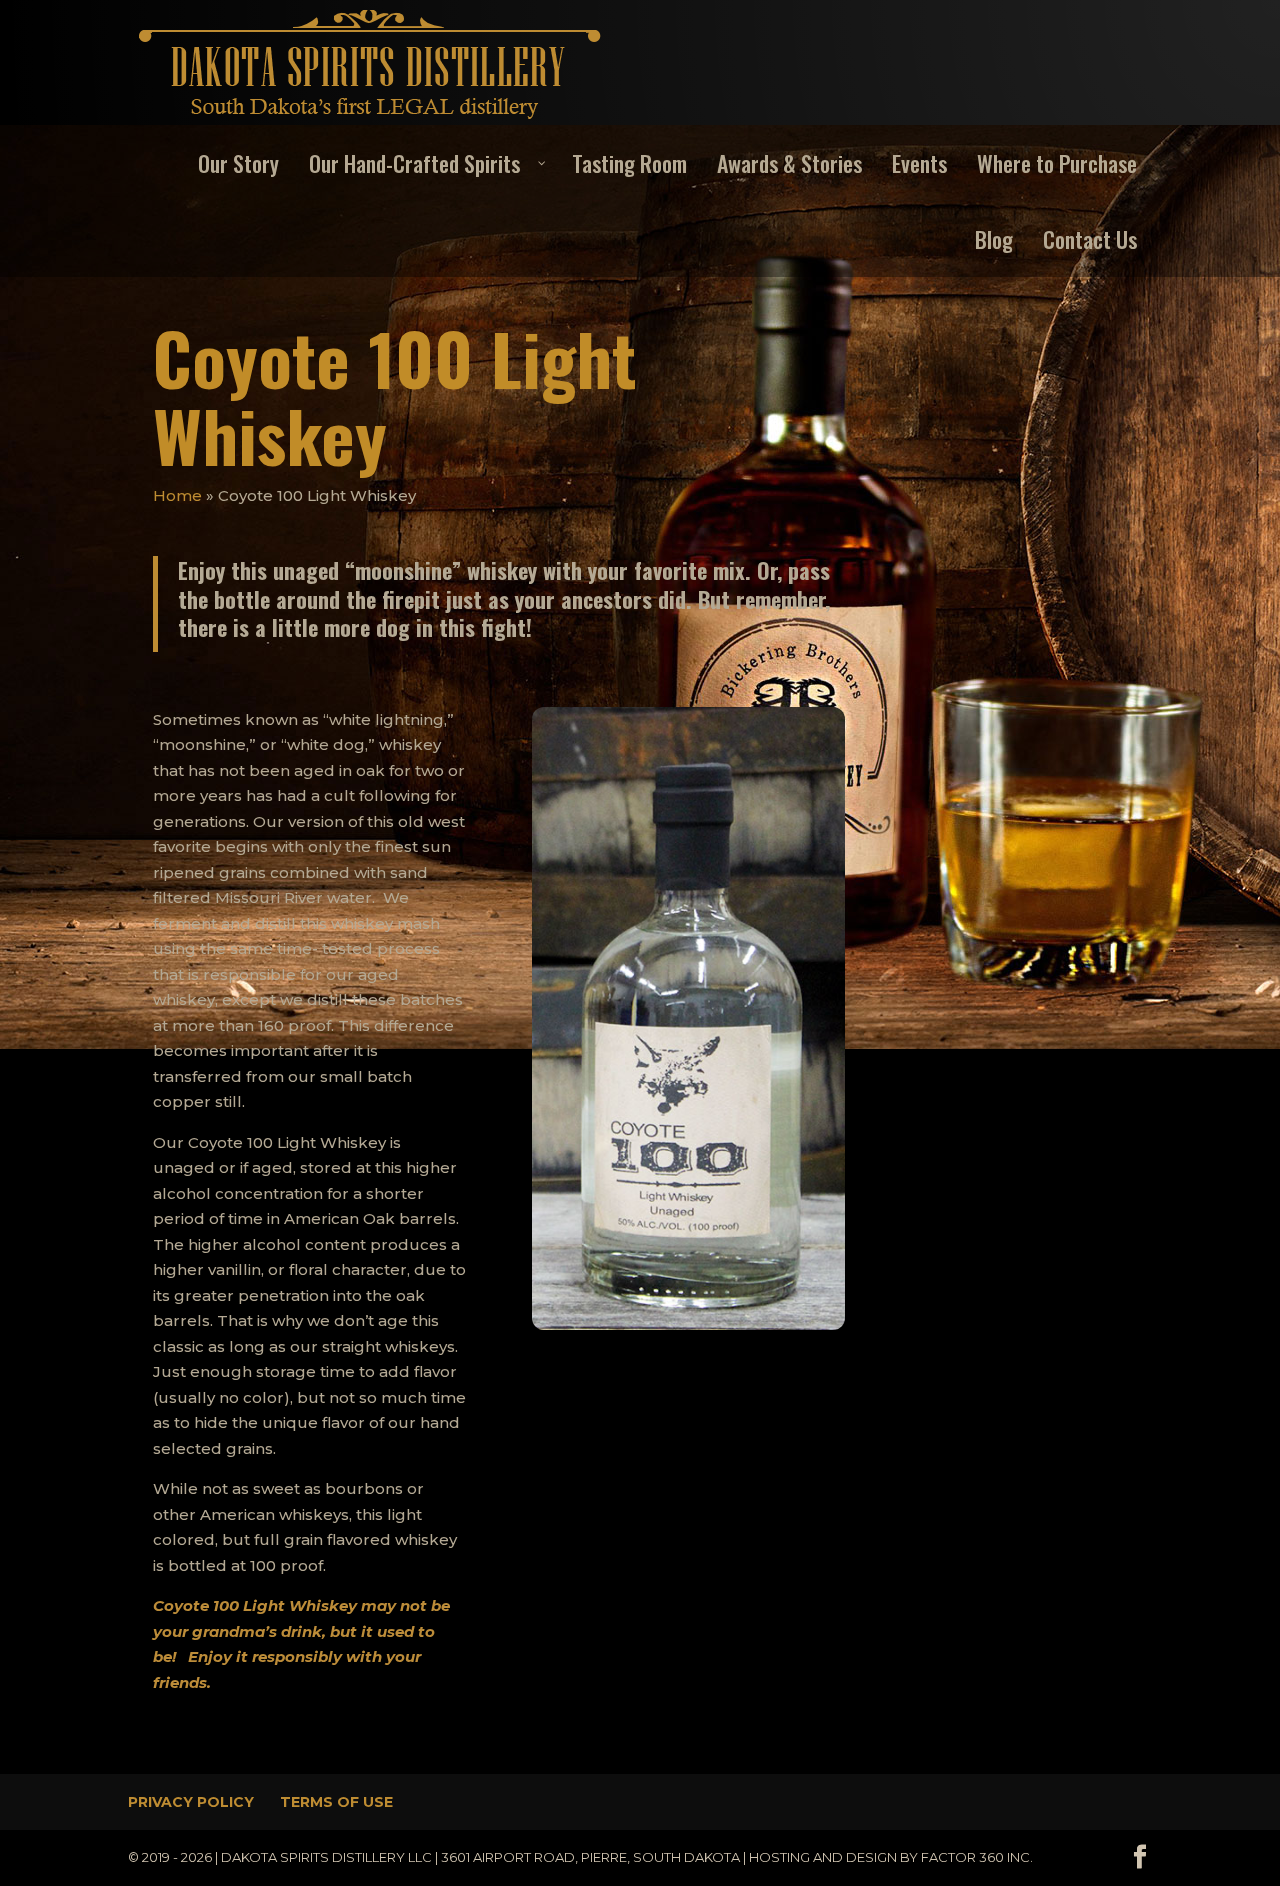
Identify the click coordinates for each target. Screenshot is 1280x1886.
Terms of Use (336, 1802)
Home (177, 495)
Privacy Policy (191, 1802)
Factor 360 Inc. (977, 1857)
